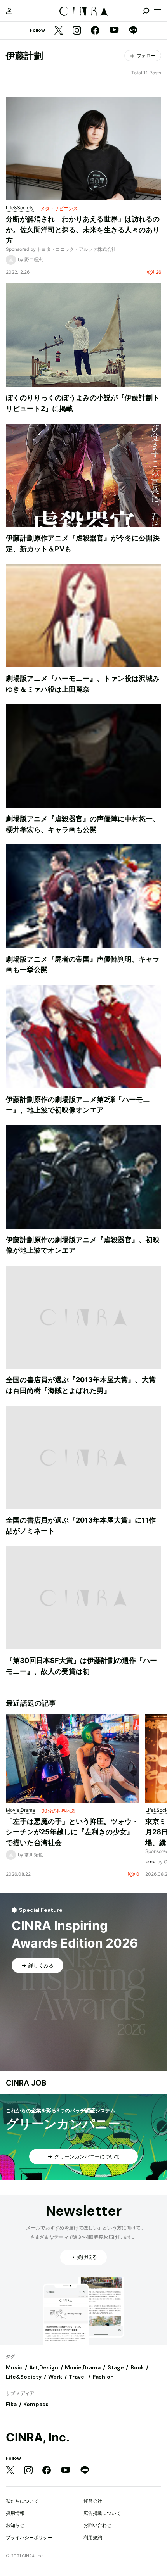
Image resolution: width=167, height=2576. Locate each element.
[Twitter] (59, 31)
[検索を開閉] (146, 11)
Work (55, 2377)
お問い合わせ (97, 2525)
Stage (116, 2367)
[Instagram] (77, 31)
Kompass (36, 2404)
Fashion (103, 2377)
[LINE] (133, 31)
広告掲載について (102, 2513)
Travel (77, 2377)
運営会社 (93, 2501)
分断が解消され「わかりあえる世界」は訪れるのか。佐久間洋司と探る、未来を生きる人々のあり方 (83, 230)
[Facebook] (95, 31)
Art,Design (44, 2367)
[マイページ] (9, 11)
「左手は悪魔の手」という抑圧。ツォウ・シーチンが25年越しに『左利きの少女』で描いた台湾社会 (72, 1832)
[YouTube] (114, 31)
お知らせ (15, 2525)
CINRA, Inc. (38, 2437)
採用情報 (15, 2513)
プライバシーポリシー (29, 2537)
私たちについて (22, 2501)
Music (14, 2367)
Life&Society (24, 2377)
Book (137, 2367)
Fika (11, 2404)
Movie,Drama (83, 2367)
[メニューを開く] (158, 11)
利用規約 (93, 2537)
